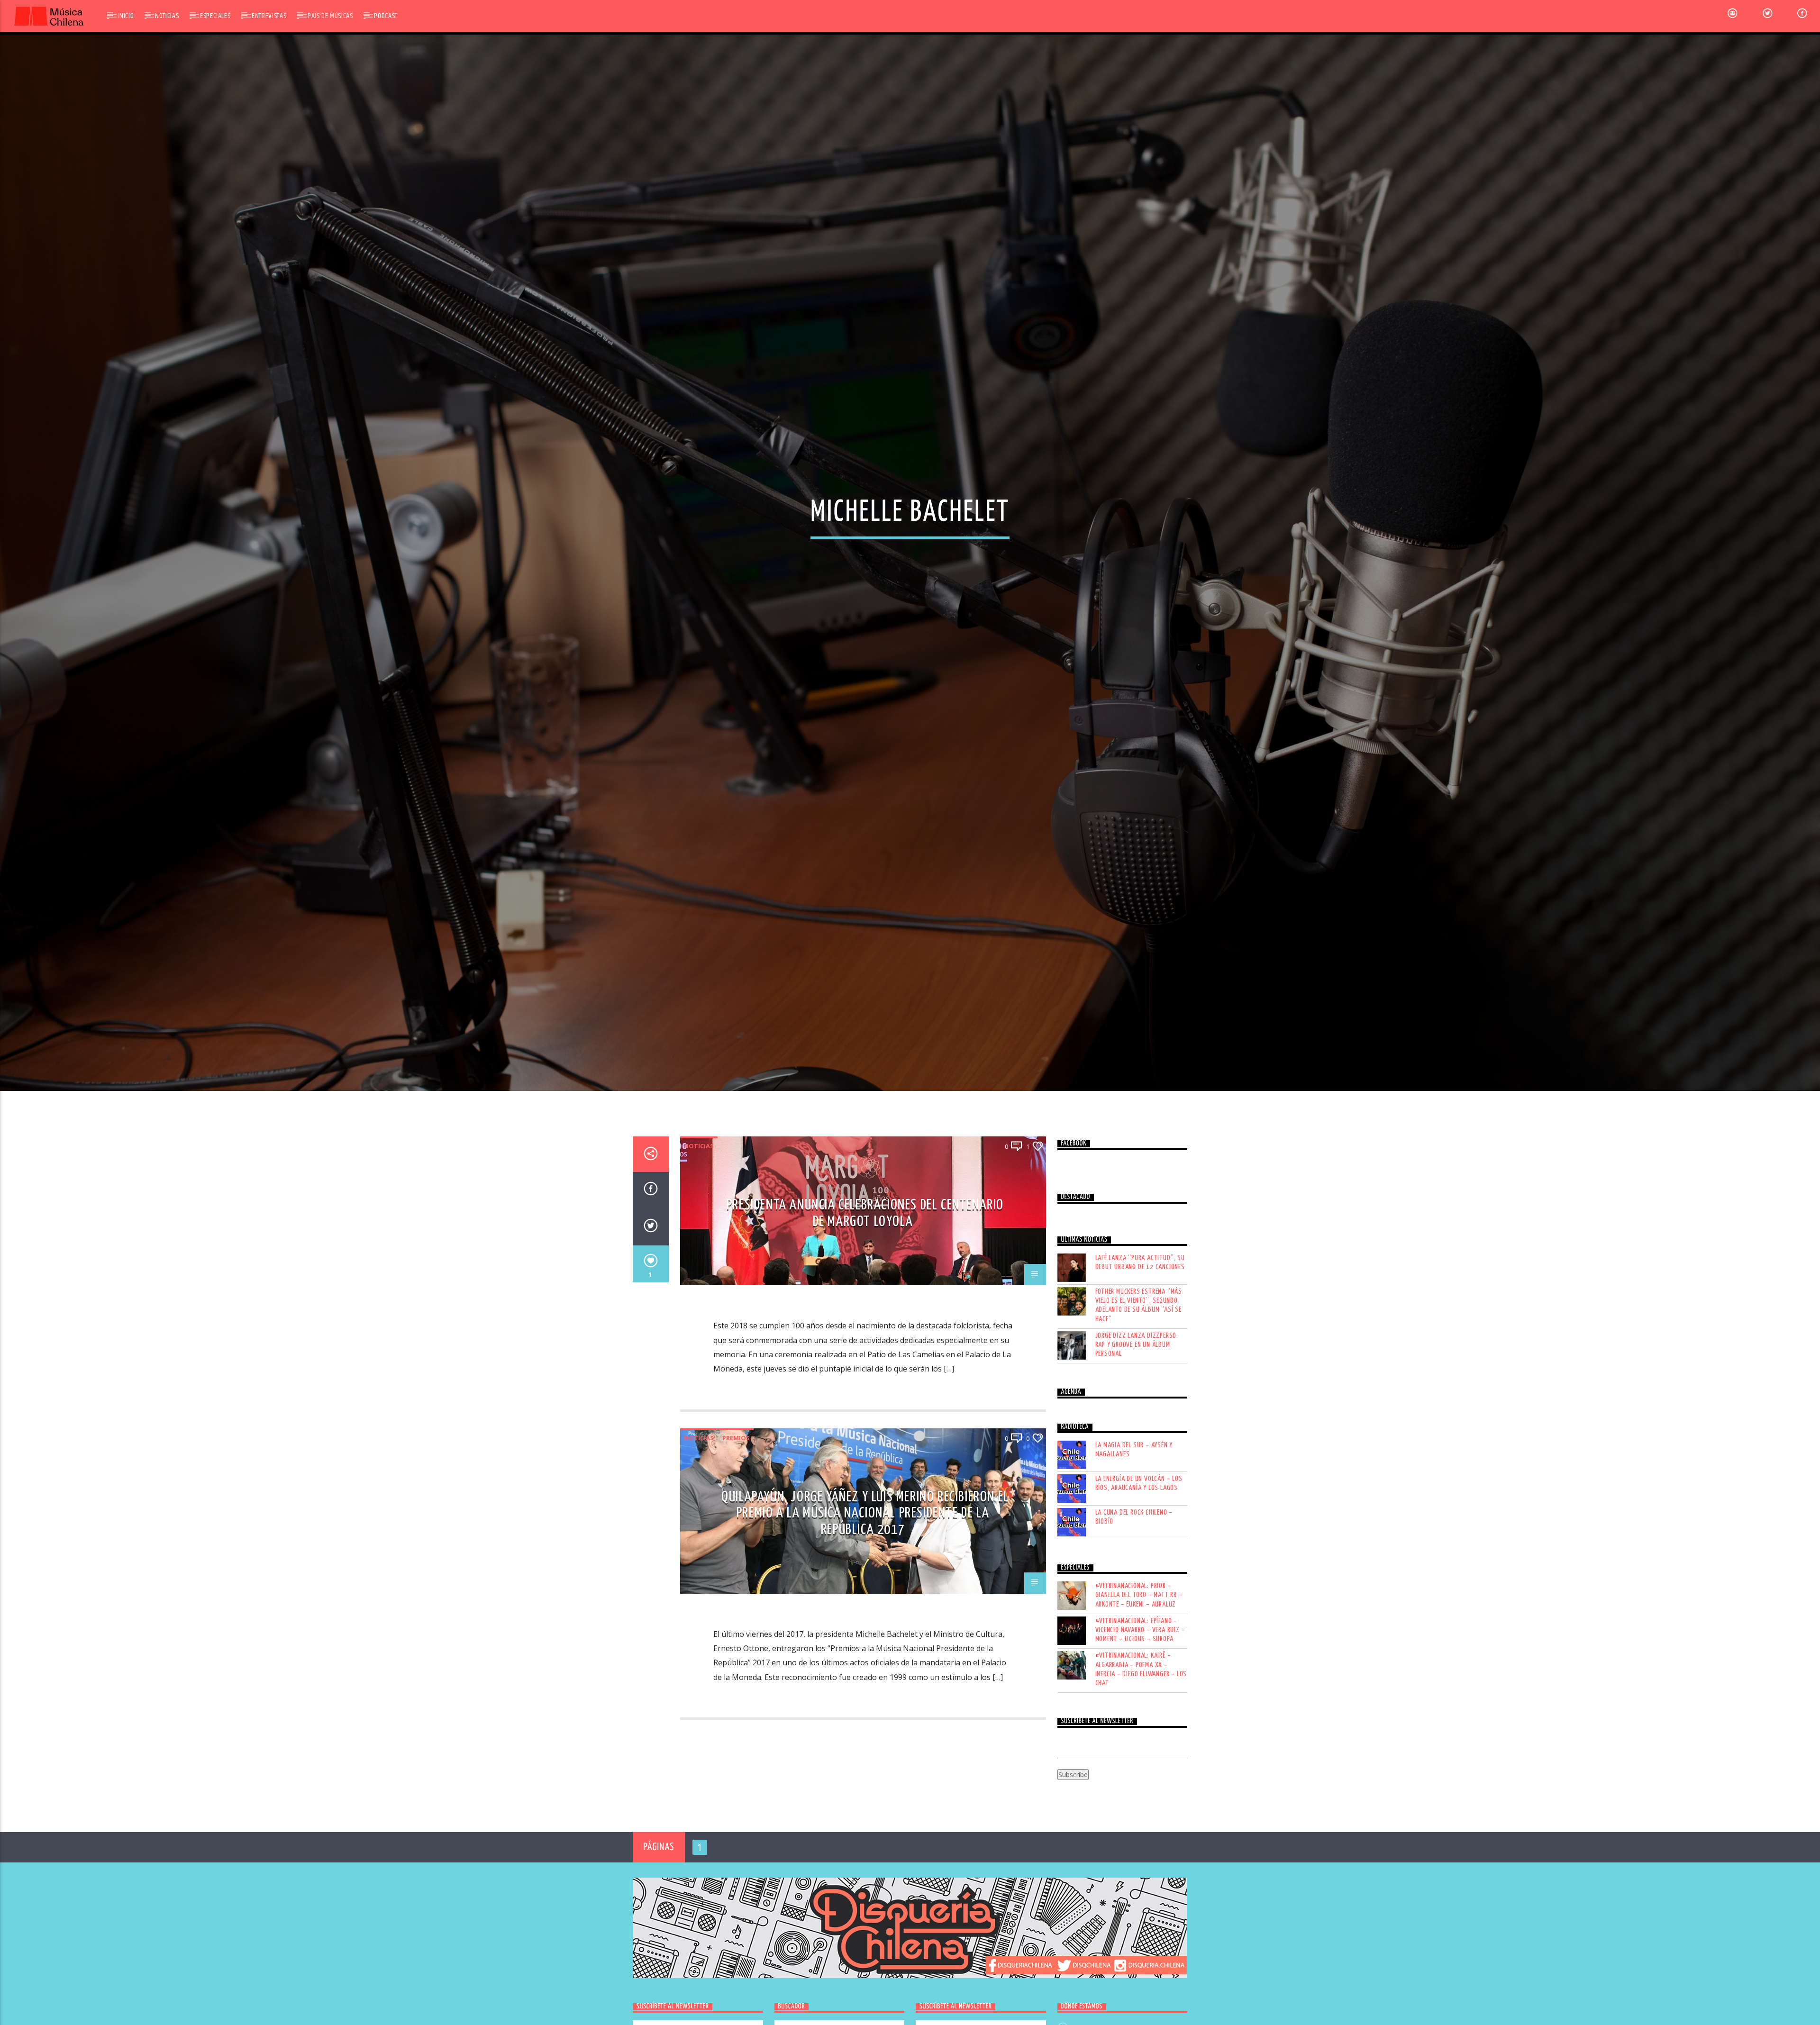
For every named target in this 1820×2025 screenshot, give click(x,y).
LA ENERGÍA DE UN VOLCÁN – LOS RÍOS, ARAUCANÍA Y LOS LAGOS (1139, 1540)
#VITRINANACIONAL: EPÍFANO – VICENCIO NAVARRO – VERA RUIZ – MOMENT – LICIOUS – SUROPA (1140, 1686)
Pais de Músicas (330, 16)
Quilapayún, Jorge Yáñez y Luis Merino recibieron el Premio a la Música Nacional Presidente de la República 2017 (865, 1570)
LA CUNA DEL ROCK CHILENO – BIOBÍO (1134, 1574)
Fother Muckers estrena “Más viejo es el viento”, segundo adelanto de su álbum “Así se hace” (1139, 1362)
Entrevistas (269, 16)
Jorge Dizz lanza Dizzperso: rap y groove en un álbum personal (1137, 1401)
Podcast (386, 16)
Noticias (167, 16)
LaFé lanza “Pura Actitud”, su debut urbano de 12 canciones (1140, 1319)
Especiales (215, 16)
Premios (736, 1494)
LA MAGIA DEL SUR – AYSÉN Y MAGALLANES (1134, 1507)
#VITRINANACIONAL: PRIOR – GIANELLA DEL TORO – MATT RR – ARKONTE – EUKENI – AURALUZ (1139, 1652)
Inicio (126, 16)
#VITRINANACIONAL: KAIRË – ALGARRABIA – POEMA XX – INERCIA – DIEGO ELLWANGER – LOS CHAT (1141, 1726)
